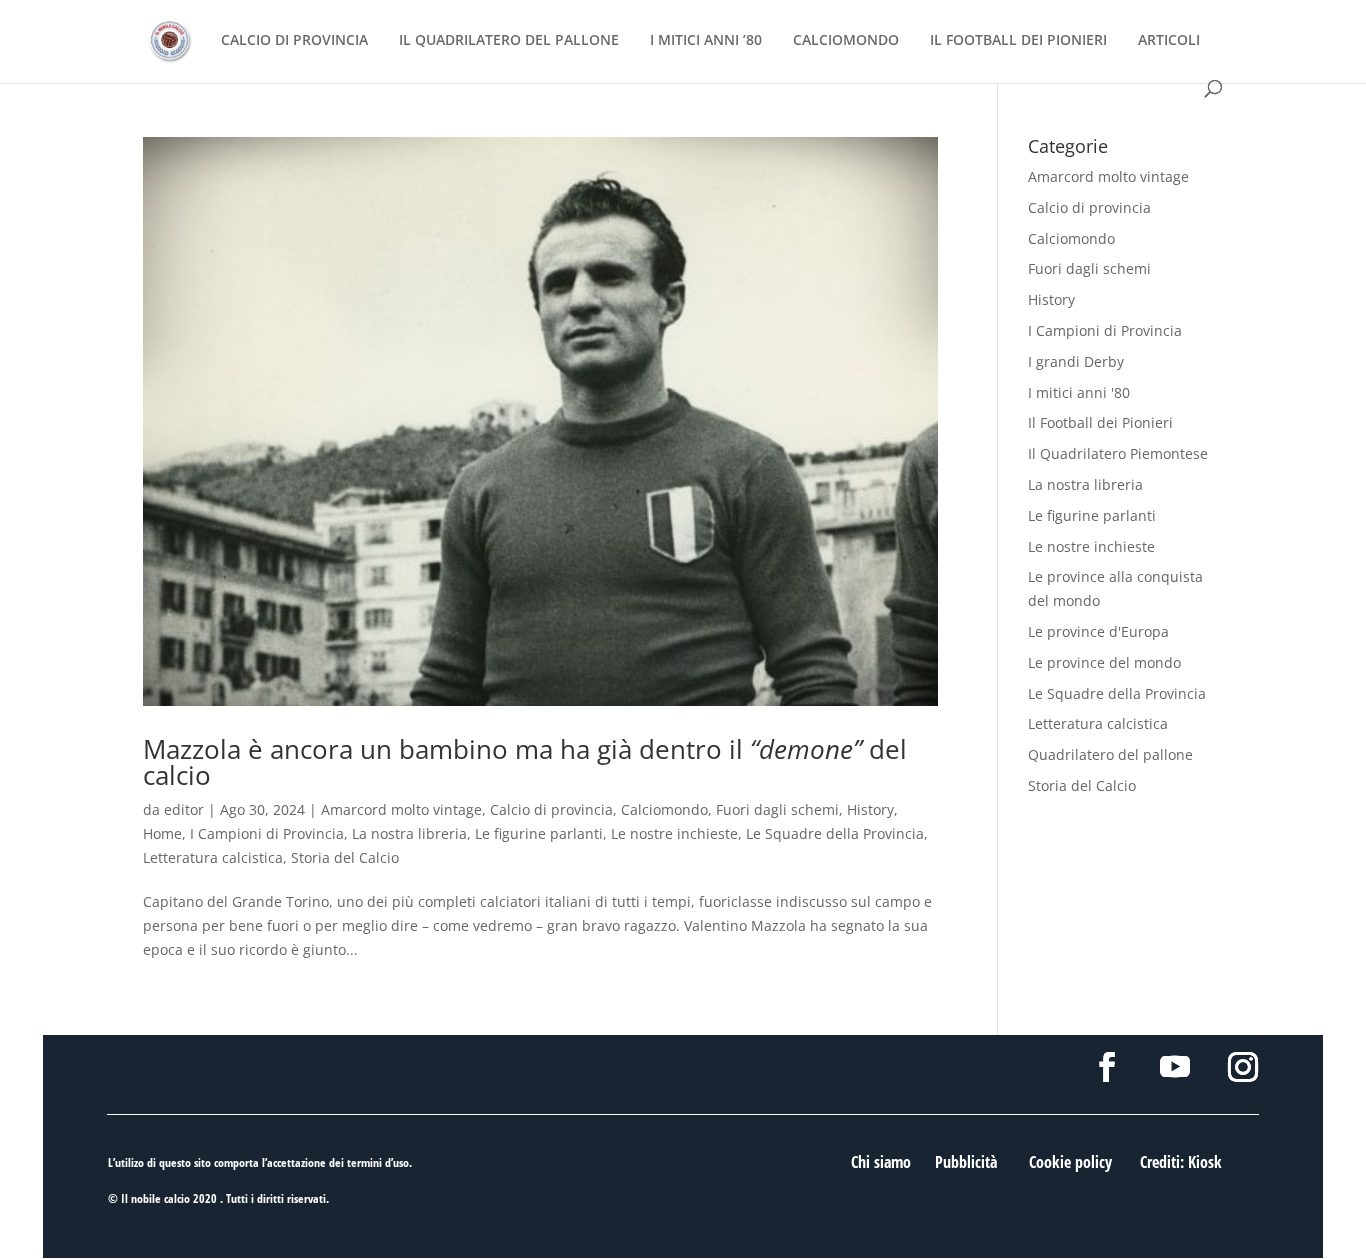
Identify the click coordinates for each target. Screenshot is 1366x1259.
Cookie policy (1070, 1162)
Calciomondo (664, 809)
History (870, 809)
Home (162, 833)
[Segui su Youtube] (1175, 1067)
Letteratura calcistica (213, 857)
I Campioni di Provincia (267, 833)
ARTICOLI (1169, 41)
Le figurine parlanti (539, 833)
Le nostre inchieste (674, 833)
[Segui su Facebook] (1107, 1067)
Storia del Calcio (345, 857)
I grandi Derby (1076, 361)
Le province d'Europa (1098, 631)
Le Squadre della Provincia (835, 833)
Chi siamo (881, 1162)
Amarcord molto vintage (401, 809)
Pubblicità (966, 1162)
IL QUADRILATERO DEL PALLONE (509, 41)
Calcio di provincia (551, 809)
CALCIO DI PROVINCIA (294, 41)
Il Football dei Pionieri (1100, 422)
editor (184, 809)
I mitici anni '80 (1079, 392)
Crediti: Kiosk (1181, 1162)
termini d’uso (378, 1162)
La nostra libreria (409, 833)
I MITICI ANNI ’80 (706, 41)
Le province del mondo (1104, 662)
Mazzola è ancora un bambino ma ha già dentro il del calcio (525, 762)
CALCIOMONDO (846, 41)
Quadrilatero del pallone (1110, 754)
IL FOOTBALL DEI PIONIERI (1018, 41)
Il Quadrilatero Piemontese (1118, 453)
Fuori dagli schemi (777, 809)
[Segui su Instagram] (1243, 1067)
